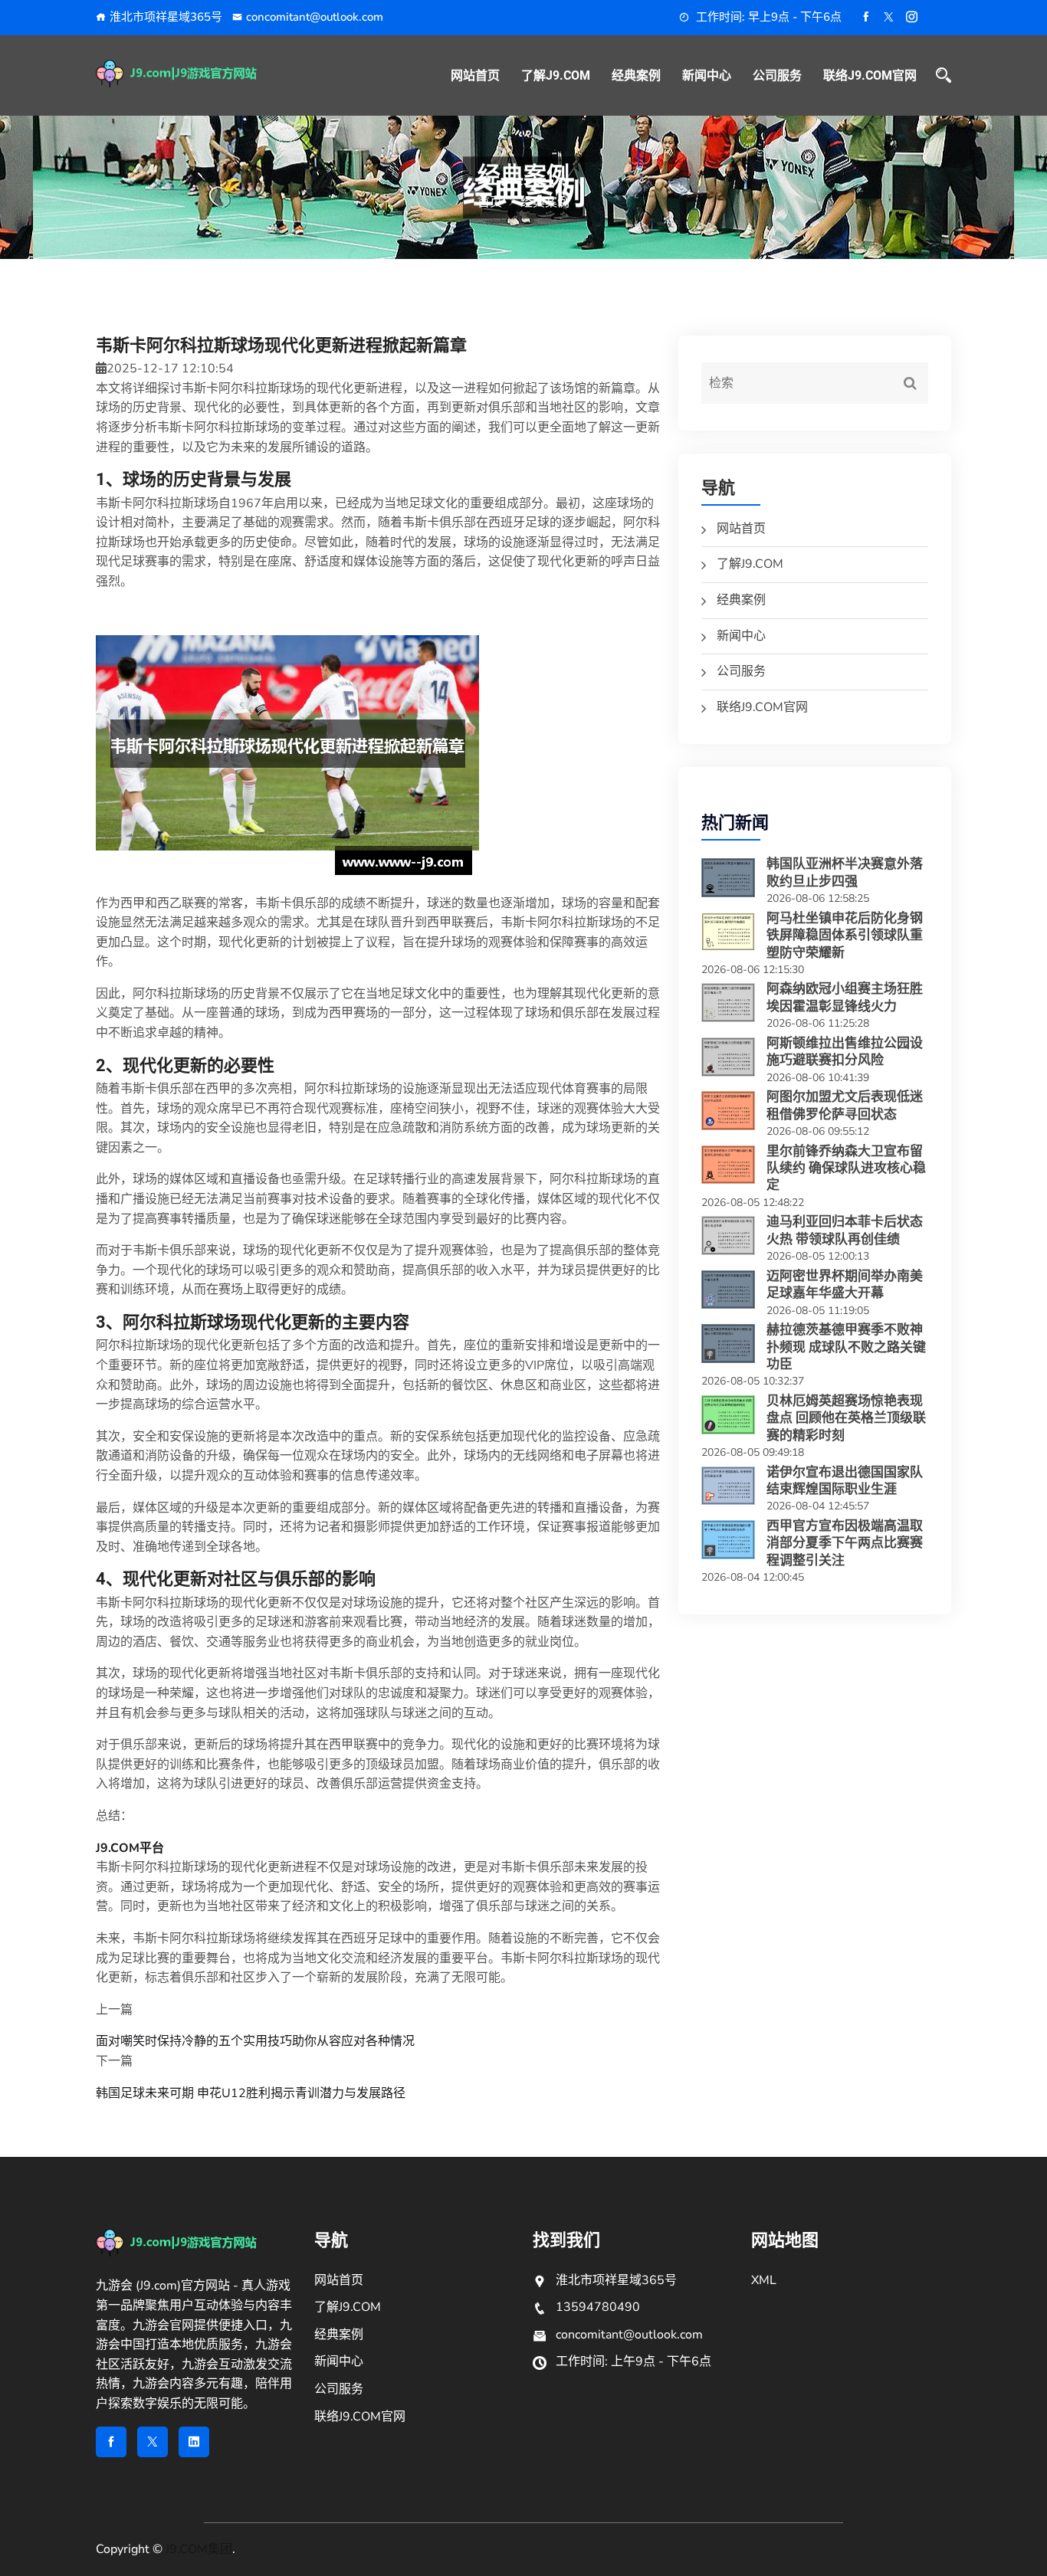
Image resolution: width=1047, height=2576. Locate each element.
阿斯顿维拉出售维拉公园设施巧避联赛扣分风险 (845, 1051)
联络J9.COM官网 (870, 75)
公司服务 (777, 75)
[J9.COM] (196, 74)
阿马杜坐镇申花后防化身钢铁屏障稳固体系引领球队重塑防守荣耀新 (845, 935)
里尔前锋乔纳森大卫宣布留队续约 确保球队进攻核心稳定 (846, 1168)
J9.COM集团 (199, 2549)
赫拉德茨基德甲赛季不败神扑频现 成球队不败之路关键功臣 (846, 1347)
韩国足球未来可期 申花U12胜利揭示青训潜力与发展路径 (251, 2093)
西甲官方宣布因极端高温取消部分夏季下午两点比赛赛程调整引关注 (845, 1543)
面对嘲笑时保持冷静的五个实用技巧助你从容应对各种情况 (255, 2041)
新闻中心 (707, 75)
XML (764, 2280)
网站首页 (475, 75)
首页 (490, 202)
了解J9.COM (556, 75)
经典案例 (636, 75)
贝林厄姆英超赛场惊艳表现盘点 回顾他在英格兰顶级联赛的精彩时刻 (846, 1418)
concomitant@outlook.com (315, 17)
